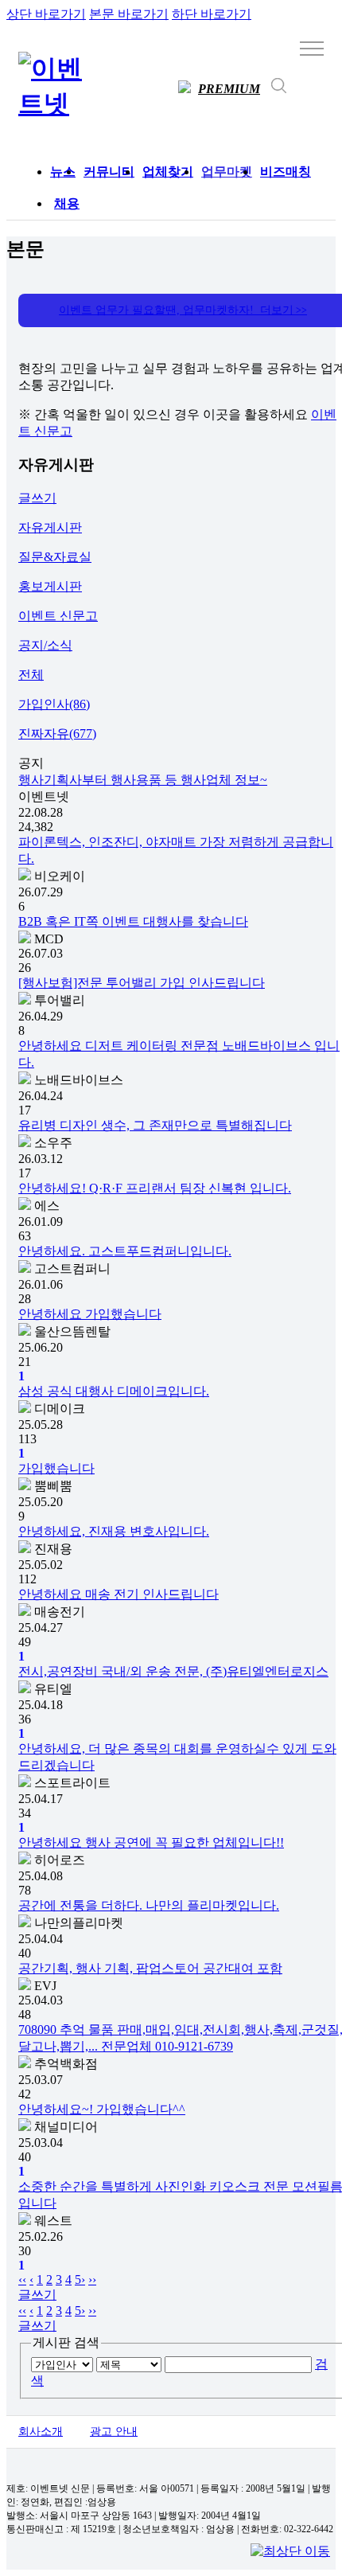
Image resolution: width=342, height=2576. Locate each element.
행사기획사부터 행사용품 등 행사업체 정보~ (143, 780)
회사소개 (41, 2432)
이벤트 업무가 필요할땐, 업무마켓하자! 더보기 (183, 310)
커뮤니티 (109, 172)
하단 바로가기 (212, 14)
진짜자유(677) (57, 734)
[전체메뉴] (312, 48)
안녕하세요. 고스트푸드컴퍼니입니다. (125, 1251)
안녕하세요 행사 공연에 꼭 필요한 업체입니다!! (151, 1842)
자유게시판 (50, 527)
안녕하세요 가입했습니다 (90, 1314)
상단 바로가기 (46, 14)
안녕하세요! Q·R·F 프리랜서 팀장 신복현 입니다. (155, 1188)
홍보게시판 (50, 586)
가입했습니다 (56, 1468)
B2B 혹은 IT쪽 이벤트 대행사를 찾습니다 (133, 921)
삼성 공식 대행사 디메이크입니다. (114, 1391)
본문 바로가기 (129, 14)
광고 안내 (114, 2432)
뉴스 (63, 172)
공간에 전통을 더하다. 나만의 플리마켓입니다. (149, 1905)
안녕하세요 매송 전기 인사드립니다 (119, 1594)
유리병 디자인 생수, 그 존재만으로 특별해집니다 (155, 1125)
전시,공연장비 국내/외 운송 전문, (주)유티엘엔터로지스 (173, 1671)
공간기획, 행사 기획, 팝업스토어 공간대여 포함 (150, 1968)
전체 (31, 675)
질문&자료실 (55, 557)
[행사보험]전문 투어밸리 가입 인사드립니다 (142, 983)
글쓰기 (37, 498)
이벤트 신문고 (58, 616)
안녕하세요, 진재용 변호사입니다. (114, 1531)
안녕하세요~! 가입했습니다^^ (102, 2109)
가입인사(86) (54, 704)
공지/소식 (45, 645)
